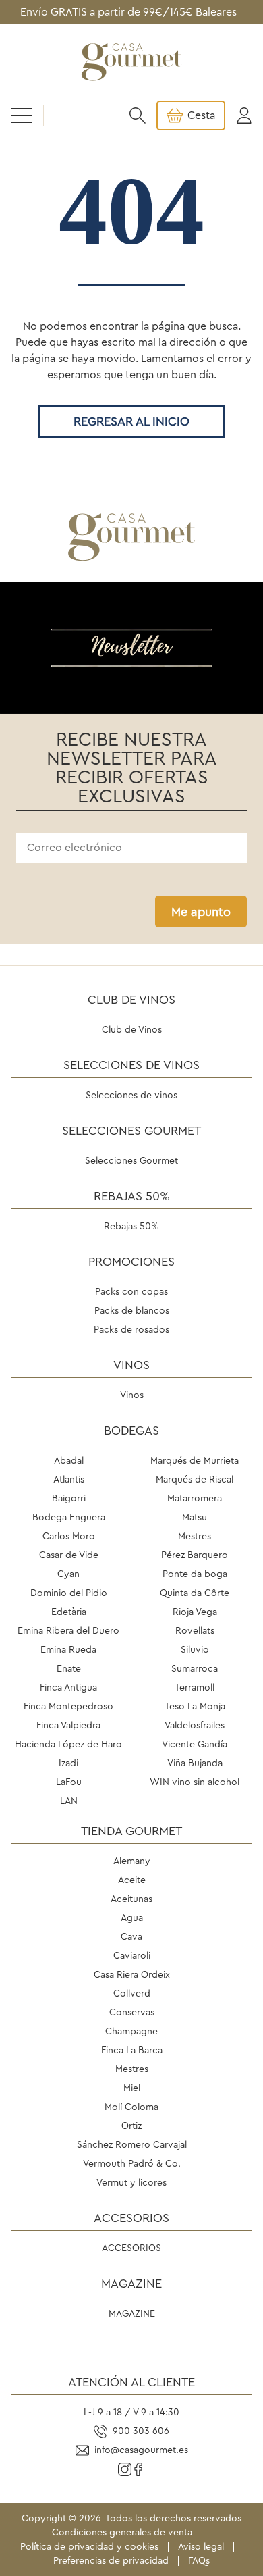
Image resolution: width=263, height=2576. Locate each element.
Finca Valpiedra (68, 1726)
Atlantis (69, 1480)
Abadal (69, 1461)
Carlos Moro (69, 1537)
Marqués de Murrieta (195, 1461)
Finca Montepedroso (68, 1707)
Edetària (69, 1612)
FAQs (199, 2561)
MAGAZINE (131, 2284)
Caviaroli (132, 1956)
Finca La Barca (132, 2051)
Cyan (68, 1574)
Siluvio (195, 1650)
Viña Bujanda (195, 1763)
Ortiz (131, 2126)
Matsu (195, 1518)
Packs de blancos (132, 1311)
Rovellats (195, 1631)
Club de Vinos (131, 1000)
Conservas (132, 2013)
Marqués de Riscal (195, 1480)
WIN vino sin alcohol (195, 1782)
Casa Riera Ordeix (132, 1975)
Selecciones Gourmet (131, 1131)
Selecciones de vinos (131, 1065)
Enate (69, 1669)
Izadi (68, 1763)
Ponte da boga (195, 1574)
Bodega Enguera (69, 1518)
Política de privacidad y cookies (89, 2547)
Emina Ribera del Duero (68, 1631)
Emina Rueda (68, 1650)
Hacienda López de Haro (68, 1745)
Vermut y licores (131, 2183)
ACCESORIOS (131, 2218)
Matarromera (195, 1499)
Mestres (195, 1537)
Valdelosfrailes (195, 1726)
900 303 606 (141, 2431)
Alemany (132, 1861)
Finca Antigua (68, 1688)
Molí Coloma (131, 2107)
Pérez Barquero (195, 1555)
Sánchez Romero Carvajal (132, 2145)
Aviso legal (201, 2547)
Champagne (131, 2032)
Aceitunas (131, 1899)
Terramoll (195, 1688)
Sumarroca (195, 1669)
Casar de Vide (69, 1555)
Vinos (131, 1365)
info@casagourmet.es (141, 2450)
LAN (69, 1801)
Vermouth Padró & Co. (132, 2164)
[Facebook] (138, 2469)
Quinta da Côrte (195, 1593)
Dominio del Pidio (69, 1593)
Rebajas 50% (132, 1196)
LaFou (69, 1782)
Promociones (131, 1262)
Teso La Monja (195, 1707)
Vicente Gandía (195, 1745)
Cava (131, 1937)
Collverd (132, 1994)
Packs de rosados (131, 1330)
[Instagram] (125, 2469)
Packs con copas (131, 1292)
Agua (132, 1918)
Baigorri (69, 1499)
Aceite (132, 1880)
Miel (132, 2088)
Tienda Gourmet (131, 1831)
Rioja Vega (195, 1612)
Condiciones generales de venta (122, 2533)
